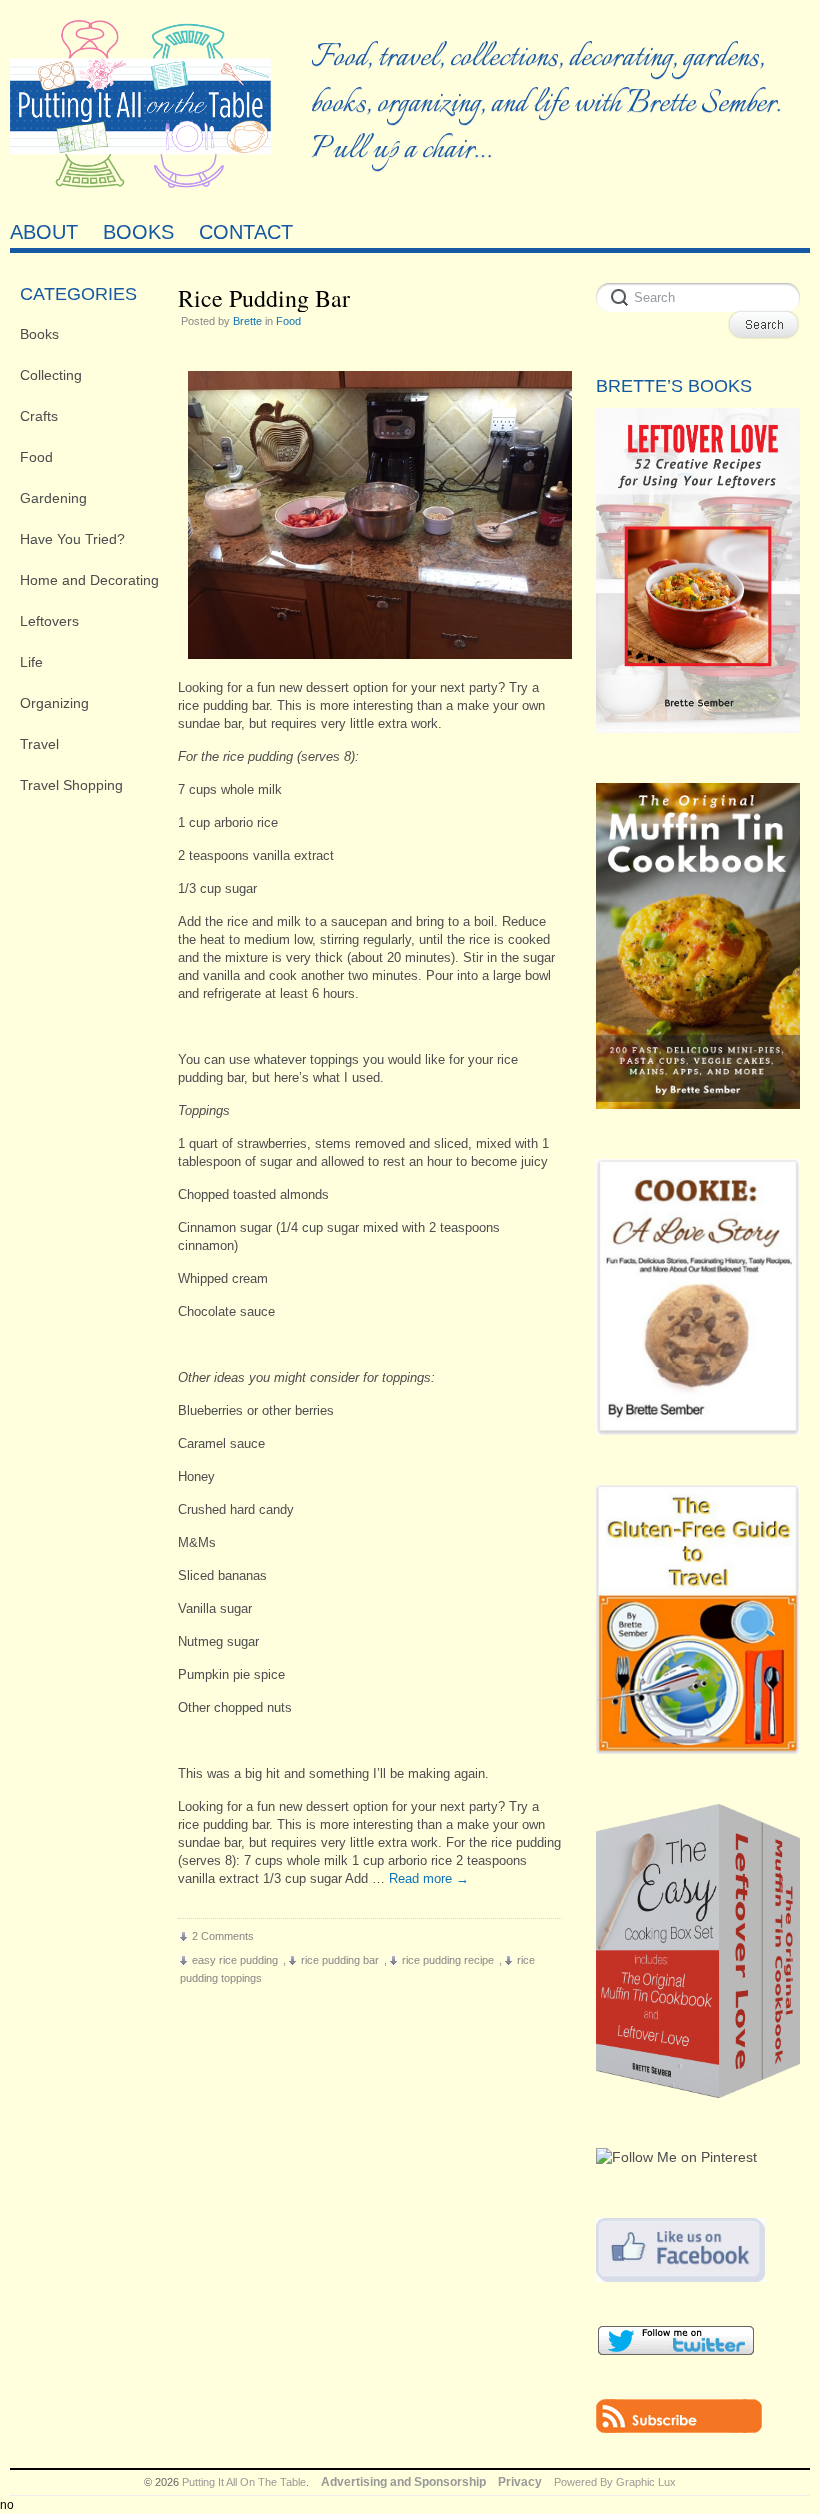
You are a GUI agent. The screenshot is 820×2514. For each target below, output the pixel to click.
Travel (39, 744)
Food (36, 457)
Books (39, 334)
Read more (429, 1878)
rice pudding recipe (448, 1960)
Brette (247, 321)
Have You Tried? (72, 539)
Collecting (51, 375)
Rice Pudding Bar (264, 298)
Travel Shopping (71, 785)
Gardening (53, 498)
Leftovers (49, 621)
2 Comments (223, 1936)
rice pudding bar (340, 1960)
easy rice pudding (235, 1960)
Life (31, 662)
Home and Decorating (89, 580)
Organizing (54, 703)
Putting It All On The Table (244, 2482)
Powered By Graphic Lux (615, 2482)
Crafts (39, 416)
